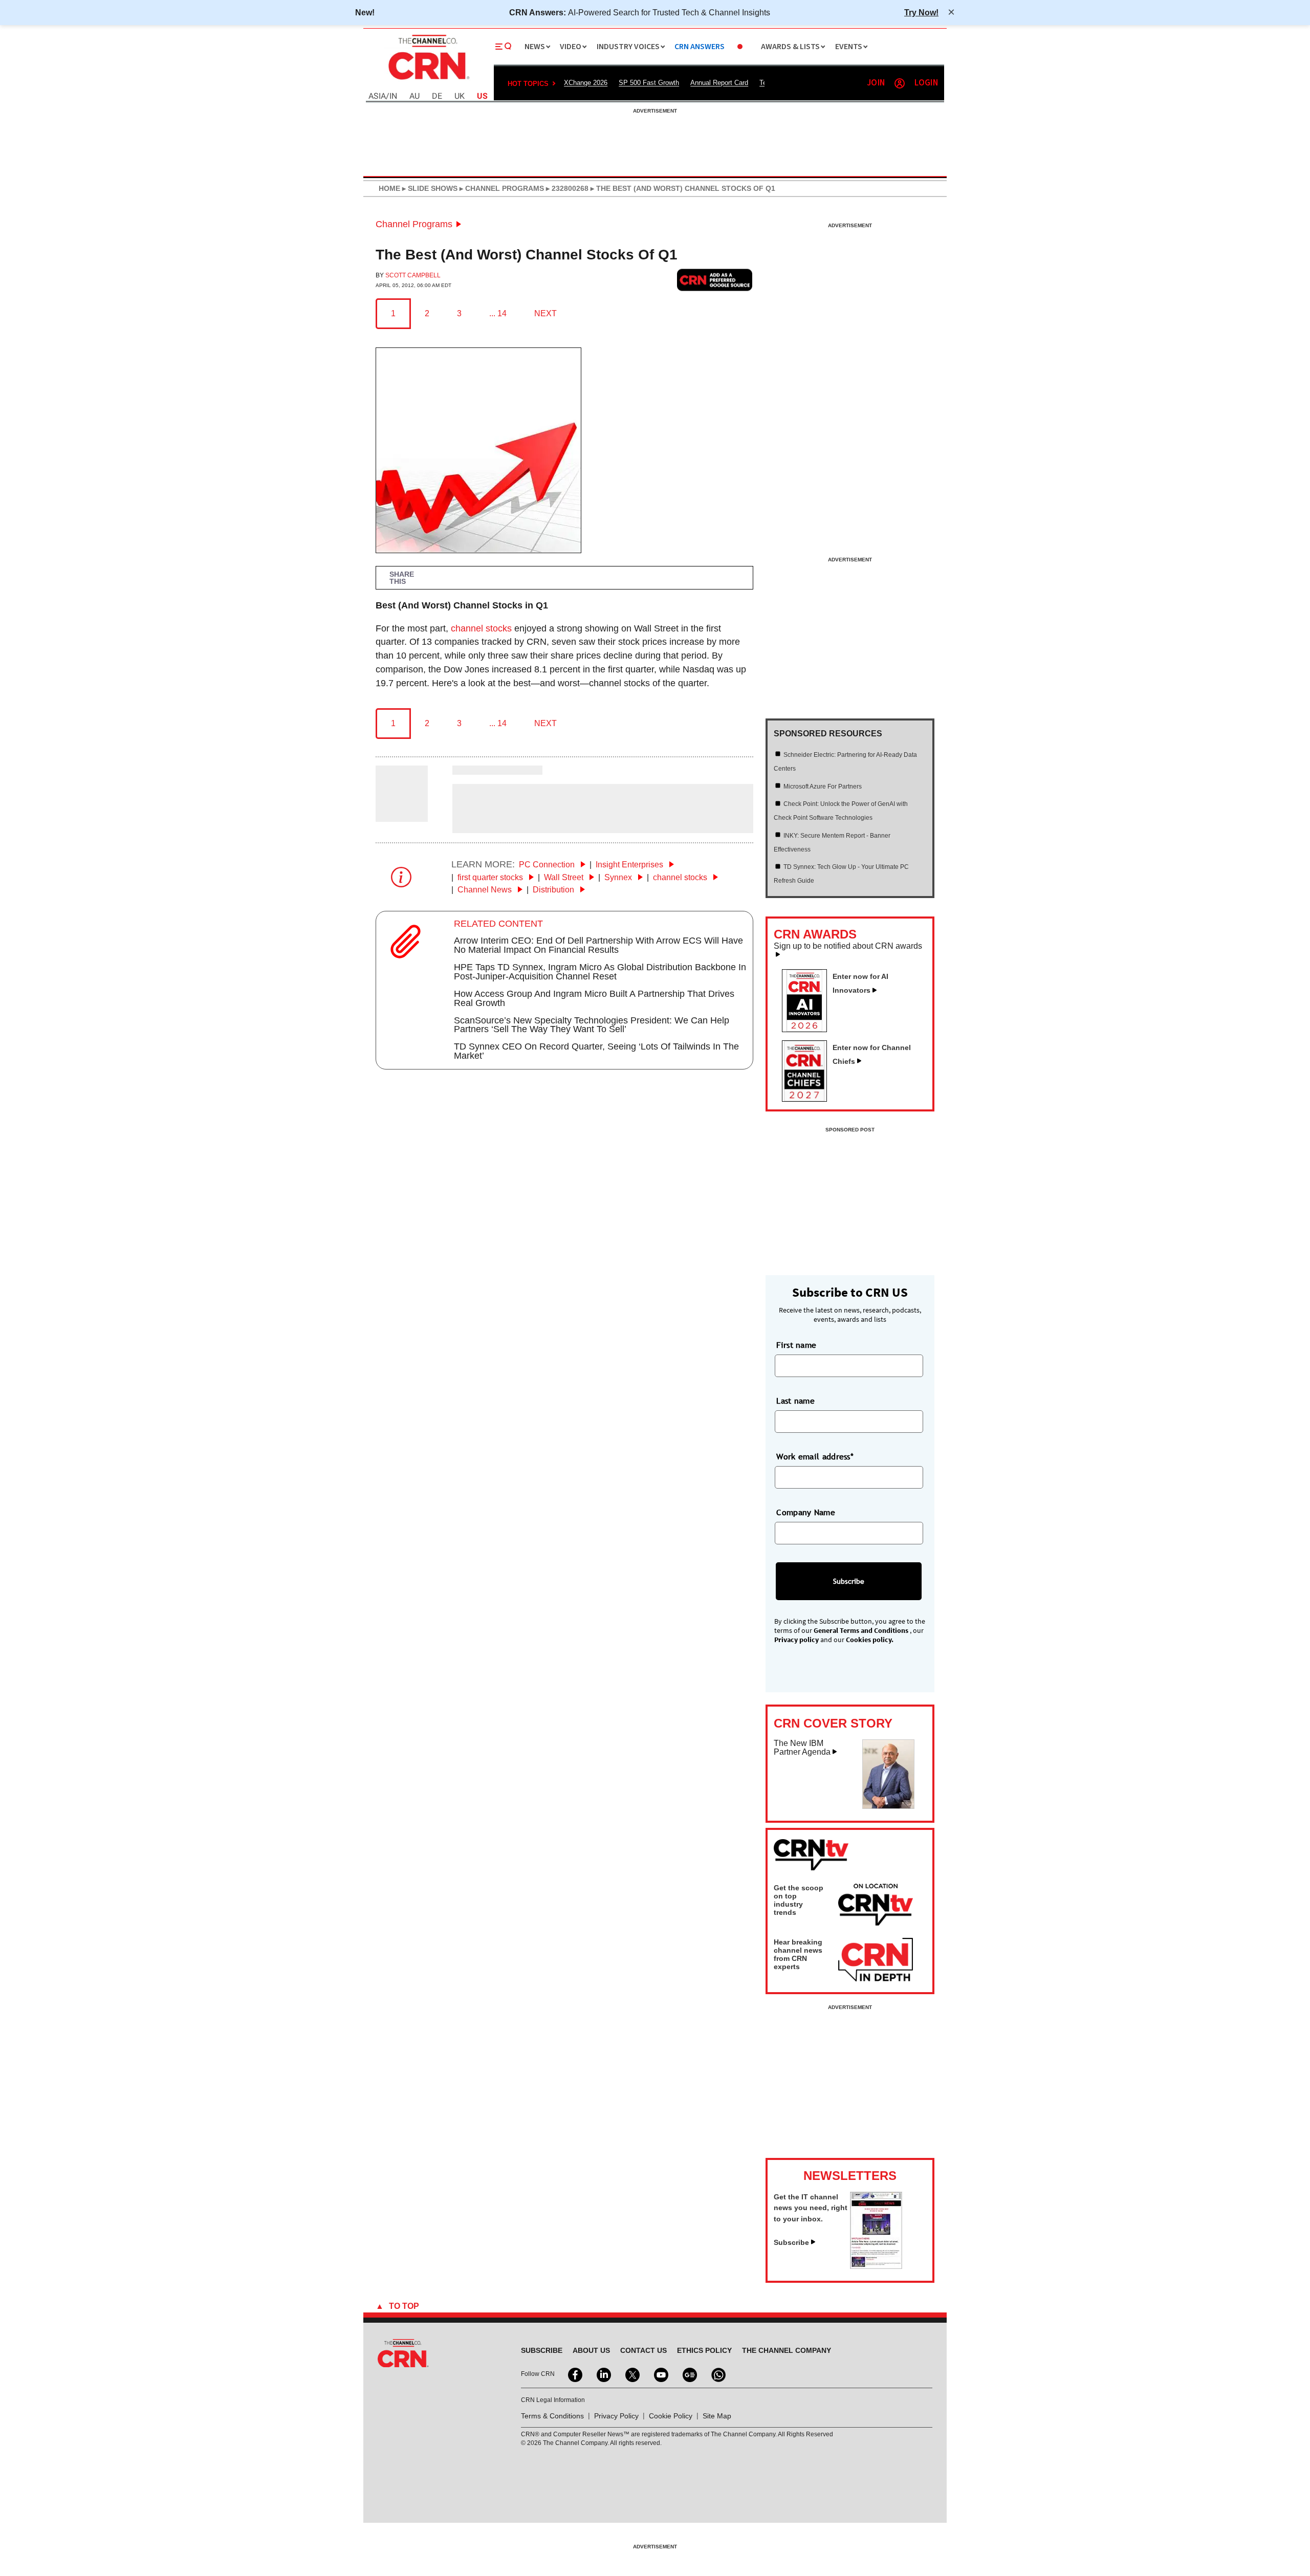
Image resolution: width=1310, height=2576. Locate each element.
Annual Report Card (719, 83)
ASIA (377, 96)
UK (460, 96)
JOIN (876, 83)
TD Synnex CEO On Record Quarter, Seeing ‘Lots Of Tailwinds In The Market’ (596, 1051)
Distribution (554, 890)
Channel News (486, 890)
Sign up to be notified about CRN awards (848, 946)
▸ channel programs (501, 188)
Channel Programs (414, 224)
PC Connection (548, 865)
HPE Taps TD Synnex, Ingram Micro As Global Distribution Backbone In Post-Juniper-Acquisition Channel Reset (600, 972)
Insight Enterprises (630, 865)
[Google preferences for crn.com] (715, 280)
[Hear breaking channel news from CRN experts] (876, 1960)
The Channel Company (787, 2350)
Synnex (619, 877)
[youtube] (660, 2374)
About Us (591, 2350)
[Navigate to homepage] (428, 81)
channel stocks (481, 628)
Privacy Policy (616, 2416)
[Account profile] (900, 83)
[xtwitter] (631, 2374)
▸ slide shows (429, 188)
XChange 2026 (586, 83)
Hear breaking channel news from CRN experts (798, 1954)
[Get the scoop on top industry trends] (876, 1906)
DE (437, 96)
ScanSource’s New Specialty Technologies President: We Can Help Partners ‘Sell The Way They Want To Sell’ (592, 1025)
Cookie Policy (671, 2416)
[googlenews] (689, 2374)
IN (393, 96)
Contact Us (643, 2350)
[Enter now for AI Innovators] (809, 1029)
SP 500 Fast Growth (649, 83)
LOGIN (926, 83)
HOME (389, 188)
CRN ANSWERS (700, 47)
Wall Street (565, 877)
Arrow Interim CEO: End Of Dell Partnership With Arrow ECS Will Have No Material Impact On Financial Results (598, 945)
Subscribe (791, 2242)
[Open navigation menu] (504, 47)
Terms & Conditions (552, 2416)
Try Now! (921, 12)
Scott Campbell (413, 275)
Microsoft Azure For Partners (823, 787)
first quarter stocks (491, 877)
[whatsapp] (717, 2374)
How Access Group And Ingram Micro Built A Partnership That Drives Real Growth (594, 998)
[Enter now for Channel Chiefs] (809, 1099)
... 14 (498, 313)
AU (414, 96)
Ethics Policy (704, 2350)
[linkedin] (603, 2374)
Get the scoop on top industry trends (799, 1900)
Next (545, 313)
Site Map (717, 2416)
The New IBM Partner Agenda (802, 1748)
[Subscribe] (876, 2266)
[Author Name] (402, 815)
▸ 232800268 (566, 188)
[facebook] (574, 2374)
